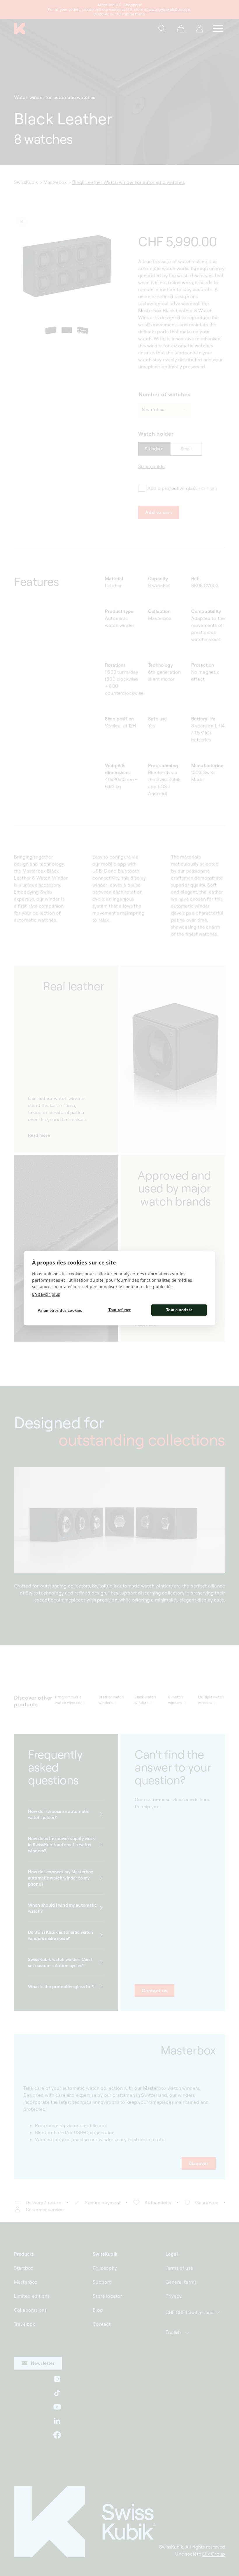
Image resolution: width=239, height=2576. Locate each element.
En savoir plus (46, 1294)
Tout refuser (119, 1310)
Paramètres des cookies (60, 1310)
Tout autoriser (179, 1310)
